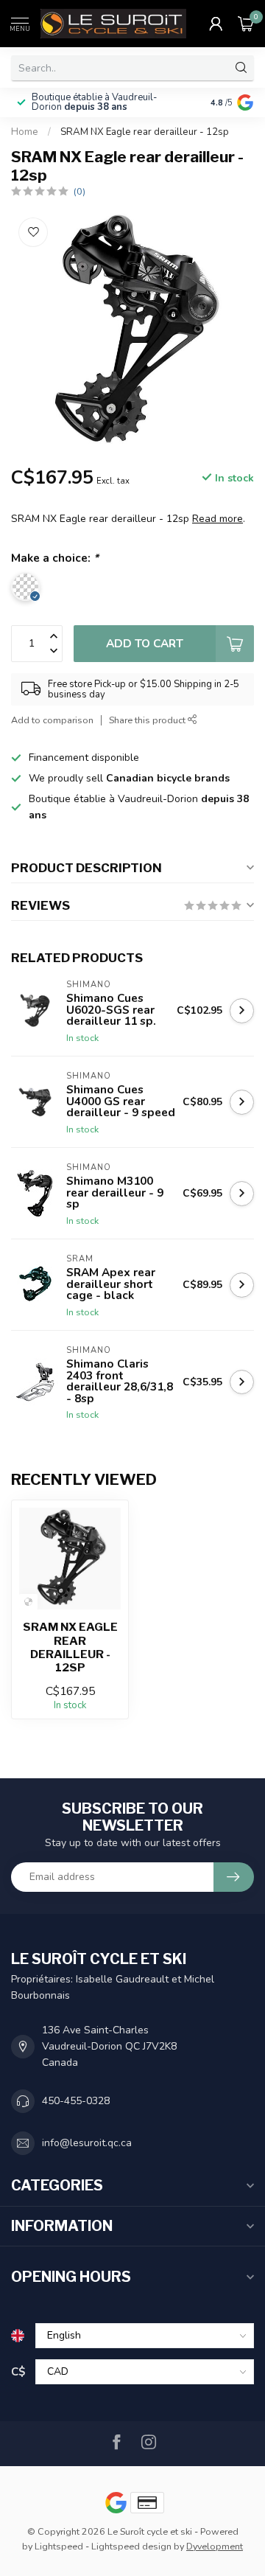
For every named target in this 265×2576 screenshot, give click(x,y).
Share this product (148, 720)
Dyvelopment (215, 2546)
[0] (246, 24)
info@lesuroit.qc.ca (87, 2143)
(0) (79, 191)
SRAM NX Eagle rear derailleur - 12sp (145, 132)
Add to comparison (52, 720)
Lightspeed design (131, 2546)
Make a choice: (55, 558)
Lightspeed (59, 2546)
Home (25, 132)
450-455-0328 (76, 2101)
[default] (28, 1602)
